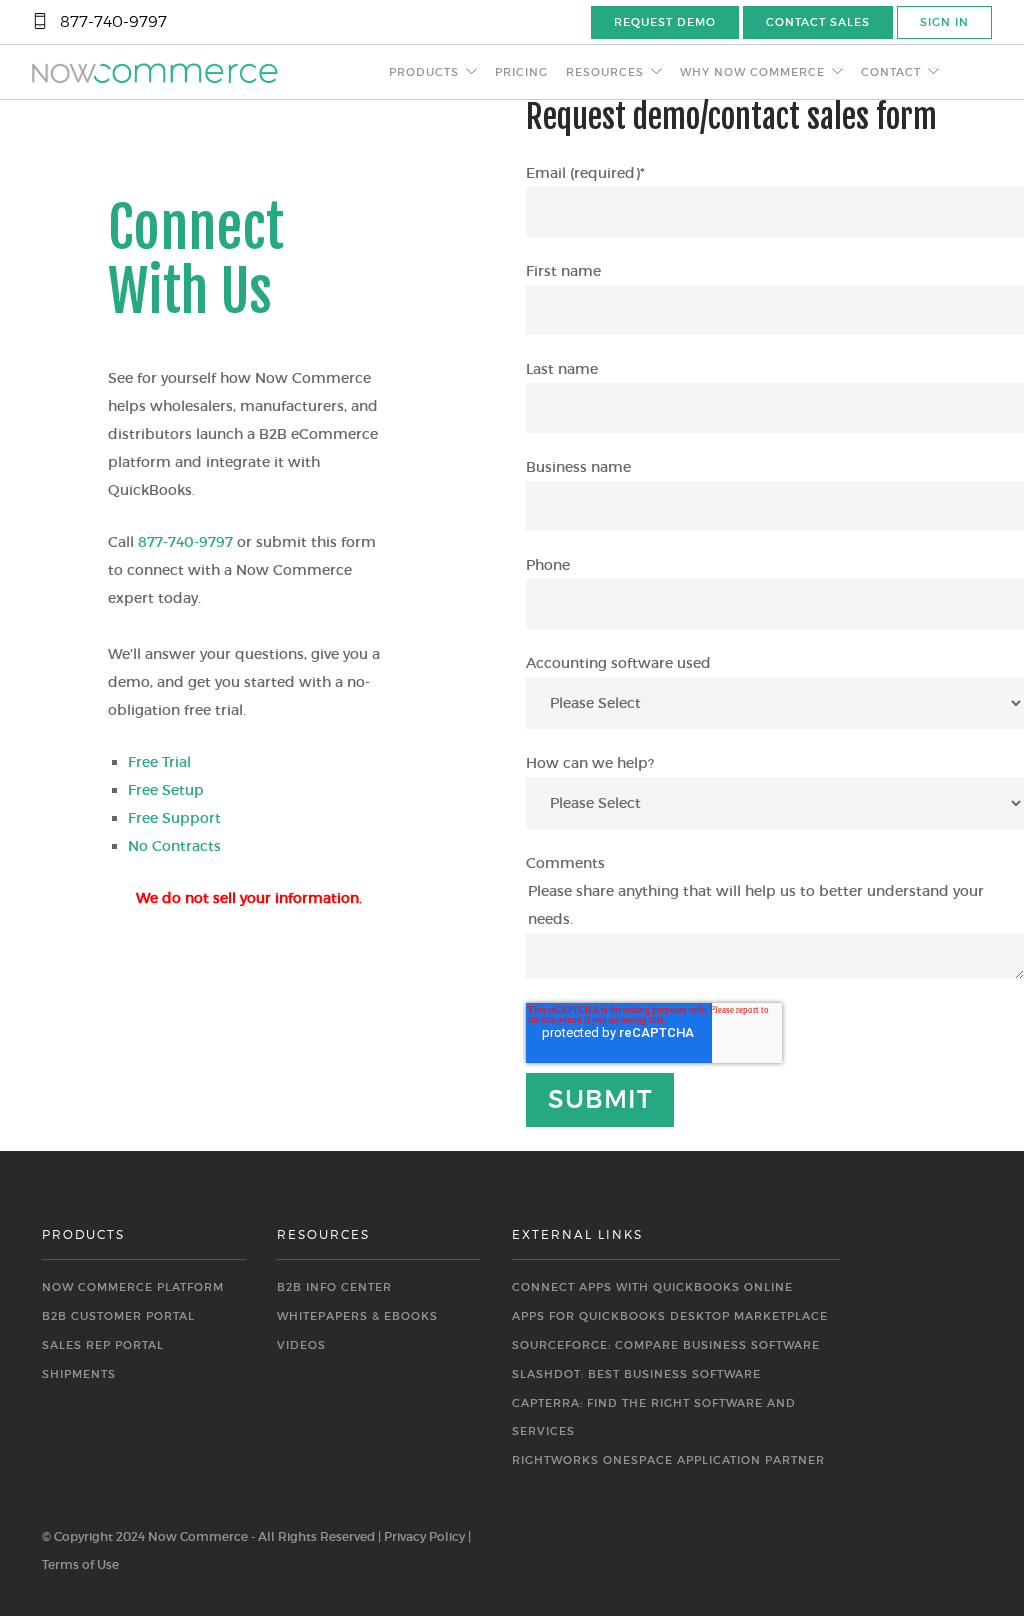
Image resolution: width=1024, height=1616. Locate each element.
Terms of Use (80, 1564)
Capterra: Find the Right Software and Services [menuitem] (654, 1417)
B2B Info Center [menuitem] (334, 1287)
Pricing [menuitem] (521, 72)
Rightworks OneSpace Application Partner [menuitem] (668, 1460)
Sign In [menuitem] (944, 22)
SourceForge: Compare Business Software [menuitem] (666, 1345)
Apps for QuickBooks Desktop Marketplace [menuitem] (670, 1316)
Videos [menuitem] (301, 1345)
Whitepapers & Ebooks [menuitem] (357, 1316)
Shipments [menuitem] (79, 1374)
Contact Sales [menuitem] (818, 22)
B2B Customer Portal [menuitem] (118, 1316)
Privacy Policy (424, 1536)
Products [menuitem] (424, 72)
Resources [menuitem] (605, 72)
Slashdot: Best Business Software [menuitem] (636, 1374)
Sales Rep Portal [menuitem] (103, 1345)
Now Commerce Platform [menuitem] (133, 1287)
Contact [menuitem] (891, 72)
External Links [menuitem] (577, 1234)
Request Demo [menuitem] (665, 22)
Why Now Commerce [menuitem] (752, 72)
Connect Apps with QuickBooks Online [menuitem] (652, 1287)
